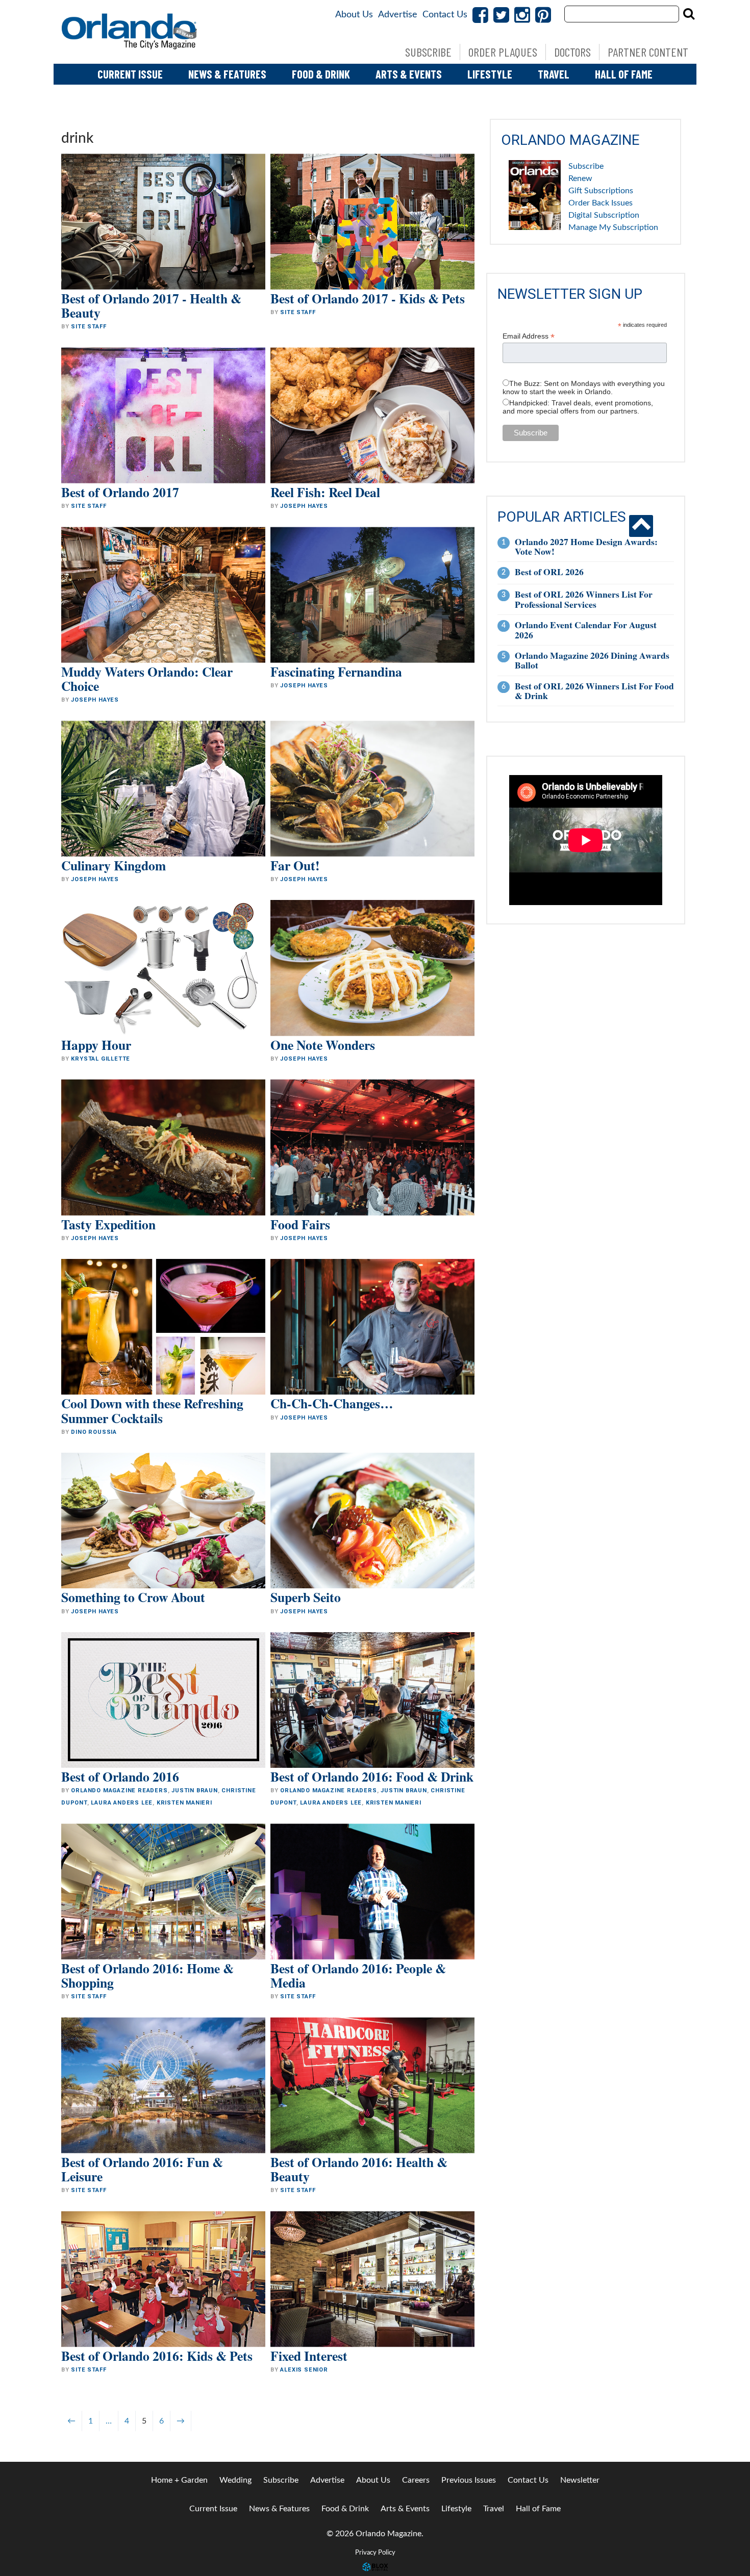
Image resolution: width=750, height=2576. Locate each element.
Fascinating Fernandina (336, 672)
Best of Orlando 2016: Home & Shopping (147, 1975)
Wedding (235, 2480)
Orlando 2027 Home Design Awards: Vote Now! (586, 546)
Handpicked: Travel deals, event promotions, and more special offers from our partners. (578, 407)
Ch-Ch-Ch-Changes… (332, 1403)
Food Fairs (300, 1224)
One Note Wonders (323, 1045)
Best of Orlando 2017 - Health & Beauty (151, 305)
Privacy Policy (375, 2553)
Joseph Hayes (304, 506)
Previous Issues (469, 2480)
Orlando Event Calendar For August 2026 (586, 629)
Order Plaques (503, 52)
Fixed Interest (309, 2356)
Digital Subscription (604, 215)
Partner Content (648, 52)
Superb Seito (306, 1597)
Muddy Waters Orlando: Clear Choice (147, 679)
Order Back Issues (601, 203)
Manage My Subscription (613, 227)
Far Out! (295, 865)
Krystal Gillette (101, 1059)
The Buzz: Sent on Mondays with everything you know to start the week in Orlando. (584, 388)
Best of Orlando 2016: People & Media (358, 1975)
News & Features (227, 74)
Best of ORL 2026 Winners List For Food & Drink (594, 691)
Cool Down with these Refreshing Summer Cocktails (152, 1410)
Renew (580, 178)
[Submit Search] (689, 14)
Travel (554, 74)
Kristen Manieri (184, 1803)
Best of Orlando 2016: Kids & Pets (157, 2356)
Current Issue (130, 74)
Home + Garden (179, 2480)
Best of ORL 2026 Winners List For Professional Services (584, 599)
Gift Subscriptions (601, 191)
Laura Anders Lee (122, 1803)
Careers (416, 2480)
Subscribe (428, 52)
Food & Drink (321, 74)
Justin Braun (195, 1791)
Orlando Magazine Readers (119, 1791)
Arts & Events (409, 74)
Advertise (398, 15)
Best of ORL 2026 (549, 572)
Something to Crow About (133, 1597)
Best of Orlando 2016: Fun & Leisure (142, 2169)
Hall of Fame (624, 74)
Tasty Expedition (108, 1224)
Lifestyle (490, 74)
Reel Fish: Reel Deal (325, 492)
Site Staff (89, 327)
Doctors (572, 52)
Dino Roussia (94, 1432)
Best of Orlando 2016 (120, 1776)
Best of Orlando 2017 (120, 492)
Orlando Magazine (130, 32)
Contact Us (445, 15)
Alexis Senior (304, 2370)
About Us (354, 15)
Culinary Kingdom (114, 865)
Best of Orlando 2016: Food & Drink (372, 1776)
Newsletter (580, 2480)
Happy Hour (96, 1045)
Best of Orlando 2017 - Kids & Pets (368, 298)
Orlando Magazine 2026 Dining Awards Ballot (592, 660)
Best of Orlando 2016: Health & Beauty (359, 2169)
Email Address (529, 336)
